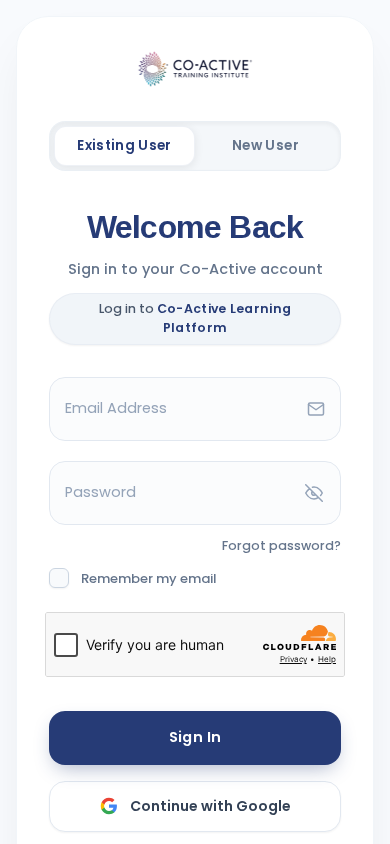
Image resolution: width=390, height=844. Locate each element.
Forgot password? (281, 545)
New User (265, 145)
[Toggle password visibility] (314, 493)
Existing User (124, 145)
